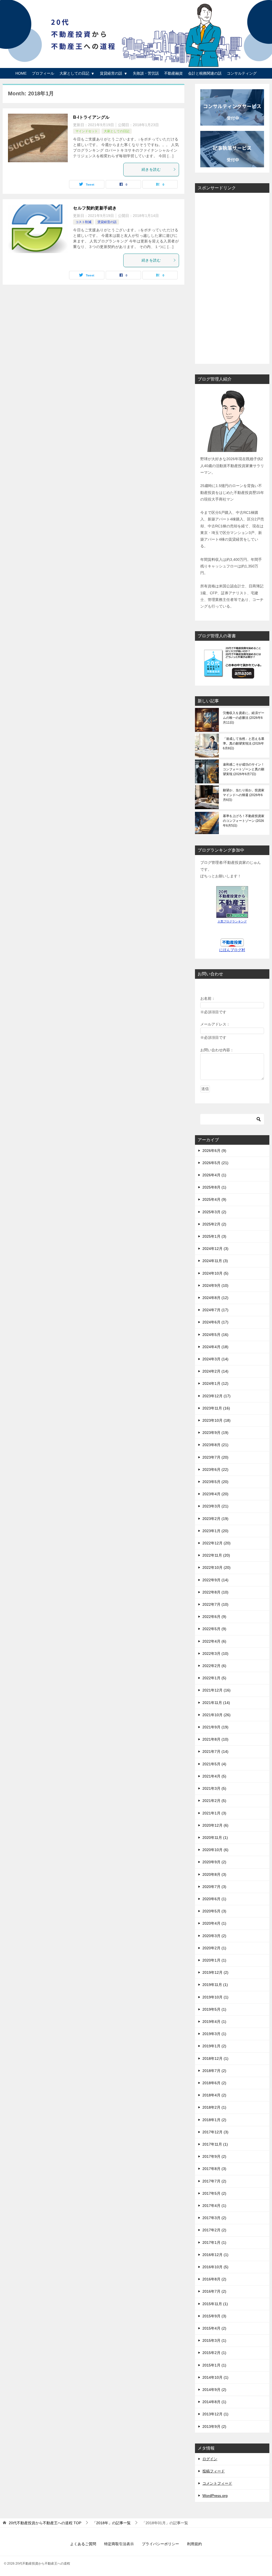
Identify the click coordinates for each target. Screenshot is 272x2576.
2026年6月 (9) (214, 1151)
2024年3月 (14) (215, 1359)
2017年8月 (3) (214, 2169)
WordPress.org (215, 2496)
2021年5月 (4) (214, 1764)
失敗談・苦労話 (146, 73)
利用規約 (194, 2544)
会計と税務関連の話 (205, 73)
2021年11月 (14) (216, 1703)
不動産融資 (173, 73)
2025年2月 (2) (214, 1224)
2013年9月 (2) (214, 2427)
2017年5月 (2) (214, 2193)
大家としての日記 (74, 73)
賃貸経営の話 (111, 73)
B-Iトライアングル (91, 117)
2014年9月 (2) (214, 2390)
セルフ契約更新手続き (95, 208)
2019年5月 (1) (214, 2009)
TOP (45, 2523)
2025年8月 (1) (214, 1187)
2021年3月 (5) (214, 1788)
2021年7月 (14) (215, 1751)
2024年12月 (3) (215, 1249)
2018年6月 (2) (214, 2083)
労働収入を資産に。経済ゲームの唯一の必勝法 (244, 718)
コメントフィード (217, 2483)
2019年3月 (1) (214, 2034)
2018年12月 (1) (215, 2058)
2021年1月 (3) (214, 1813)
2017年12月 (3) (215, 2132)
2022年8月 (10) (215, 1592)
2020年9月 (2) (214, 1862)
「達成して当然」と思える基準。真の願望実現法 (244, 744)
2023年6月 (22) (215, 1469)
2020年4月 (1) (214, 1923)
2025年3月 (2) (214, 1212)
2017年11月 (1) (215, 2144)
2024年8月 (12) (215, 1298)
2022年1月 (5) (214, 1678)
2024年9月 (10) (215, 1285)
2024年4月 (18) (215, 1347)
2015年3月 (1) (214, 2340)
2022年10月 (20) (216, 1567)
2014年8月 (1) (214, 2402)
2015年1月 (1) (214, 2365)
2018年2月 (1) (214, 2107)
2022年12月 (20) (216, 1543)
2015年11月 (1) (215, 2304)
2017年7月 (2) (214, 2181)
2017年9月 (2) (214, 2156)
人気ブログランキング (232, 921)
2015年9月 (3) (214, 2316)
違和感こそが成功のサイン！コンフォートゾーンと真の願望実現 (244, 769)
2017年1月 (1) (214, 2242)
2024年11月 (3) (215, 1261)
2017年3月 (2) (214, 2218)
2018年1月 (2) (214, 2120)
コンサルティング (242, 73)
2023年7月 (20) (215, 1457)
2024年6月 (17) (215, 1322)
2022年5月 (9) (214, 1629)
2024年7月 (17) (215, 1310)
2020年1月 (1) (214, 1960)
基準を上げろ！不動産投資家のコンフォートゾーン (244, 821)
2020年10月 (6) (215, 1850)
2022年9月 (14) (215, 1580)
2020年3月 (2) (214, 1936)
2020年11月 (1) (215, 1838)
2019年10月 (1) (215, 1997)
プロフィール (43, 73)
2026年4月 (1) (214, 1175)
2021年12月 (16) (216, 1690)
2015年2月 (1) (214, 2353)
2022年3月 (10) (215, 1654)
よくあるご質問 (83, 2544)
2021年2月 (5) (214, 1801)
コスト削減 (83, 222)
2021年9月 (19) (215, 1727)
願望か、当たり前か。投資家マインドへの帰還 (244, 795)
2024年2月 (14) (215, 1371)
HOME (21, 73)
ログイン (210, 2459)
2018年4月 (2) (214, 2095)
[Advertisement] (232, 277)
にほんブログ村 (232, 950)
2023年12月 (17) (216, 1396)
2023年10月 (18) (216, 1420)
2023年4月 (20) (215, 1494)
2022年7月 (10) (215, 1604)
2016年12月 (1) (215, 2255)
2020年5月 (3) (214, 1911)
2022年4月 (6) (214, 1641)
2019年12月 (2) (215, 1972)
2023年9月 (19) (215, 1433)
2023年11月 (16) (216, 1408)
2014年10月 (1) (215, 2377)
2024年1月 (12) (215, 1383)
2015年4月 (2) (214, 2328)
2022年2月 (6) (214, 1666)
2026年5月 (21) (215, 1163)
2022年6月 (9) (214, 1617)
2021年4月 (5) (214, 1776)
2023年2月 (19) (215, 1519)
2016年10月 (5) (215, 2267)
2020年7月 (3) (214, 1887)
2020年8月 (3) (214, 1874)
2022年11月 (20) (216, 1555)
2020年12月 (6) (215, 1825)
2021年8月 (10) (215, 1739)
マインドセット (87, 131)
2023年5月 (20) (215, 1482)
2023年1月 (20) (215, 1531)
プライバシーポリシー (160, 2544)
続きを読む (151, 169)
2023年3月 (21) (215, 1506)
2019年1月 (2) (214, 2046)
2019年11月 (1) (215, 1985)
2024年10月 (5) (215, 1273)
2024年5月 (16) (215, 1335)
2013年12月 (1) (215, 2414)
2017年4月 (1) (214, 2206)
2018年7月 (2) (214, 2071)
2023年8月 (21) (215, 1445)
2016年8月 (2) (214, 2279)
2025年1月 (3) (214, 1236)
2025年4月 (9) (214, 1199)
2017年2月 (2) (214, 2230)
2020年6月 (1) (214, 1899)
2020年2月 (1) (214, 1948)
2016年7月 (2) (214, 2291)
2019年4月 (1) (214, 2022)
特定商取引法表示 (119, 2544)
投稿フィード (214, 2471)
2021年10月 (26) (216, 1715)
